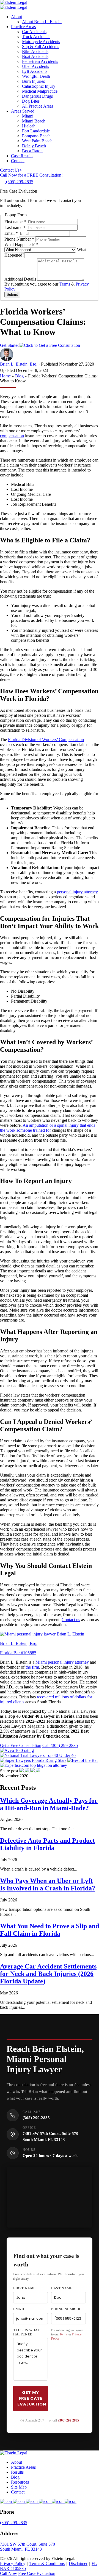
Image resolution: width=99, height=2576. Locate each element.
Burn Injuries (33, 81)
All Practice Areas (38, 106)
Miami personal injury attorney (62, 1662)
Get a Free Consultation (21, 1745)
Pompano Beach (36, 136)
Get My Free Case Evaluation (32, 2398)
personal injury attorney (77, 892)
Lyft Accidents (35, 71)
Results (17, 2472)
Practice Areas (23, 27)
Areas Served (23, 111)
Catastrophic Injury (39, 86)
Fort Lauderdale (36, 131)
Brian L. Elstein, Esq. (19, 364)
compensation (12, 436)
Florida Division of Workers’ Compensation (46, 740)
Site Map (19, 2487)
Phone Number (19, 239)
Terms (65, 284)
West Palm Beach (37, 141)
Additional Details (21, 279)
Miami (28, 116)
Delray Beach (34, 146)
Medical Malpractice (40, 91)
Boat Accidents (35, 56)
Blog (19, 376)
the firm (32, 1667)
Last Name (62, 2288)
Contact (18, 161)
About (16, 17)
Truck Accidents (36, 37)
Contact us (71, 1620)
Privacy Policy (13, 2563)
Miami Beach (34, 121)
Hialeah (29, 126)
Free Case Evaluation (37, 2573)
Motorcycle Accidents (41, 42)
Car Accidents (34, 32)
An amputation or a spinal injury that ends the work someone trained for (48, 1128)
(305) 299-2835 (36, 2118)
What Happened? (21, 245)
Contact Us (11, 170)
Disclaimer (78, 2563)
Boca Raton (32, 151)
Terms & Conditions (47, 2563)
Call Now (9, 2573)
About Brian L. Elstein (42, 22)
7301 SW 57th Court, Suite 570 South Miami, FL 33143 (28, 2547)
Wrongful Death (36, 76)
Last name (15, 227)
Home (5, 376)
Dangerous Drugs (37, 96)
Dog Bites (31, 101)
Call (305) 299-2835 (60, 1745)
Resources (20, 2482)
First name (15, 222)
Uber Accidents (35, 66)
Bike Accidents (35, 51)
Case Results (22, 156)
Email (11, 233)
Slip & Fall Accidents (41, 46)
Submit (12, 295)
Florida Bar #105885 (18, 1653)
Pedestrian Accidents (40, 61)
